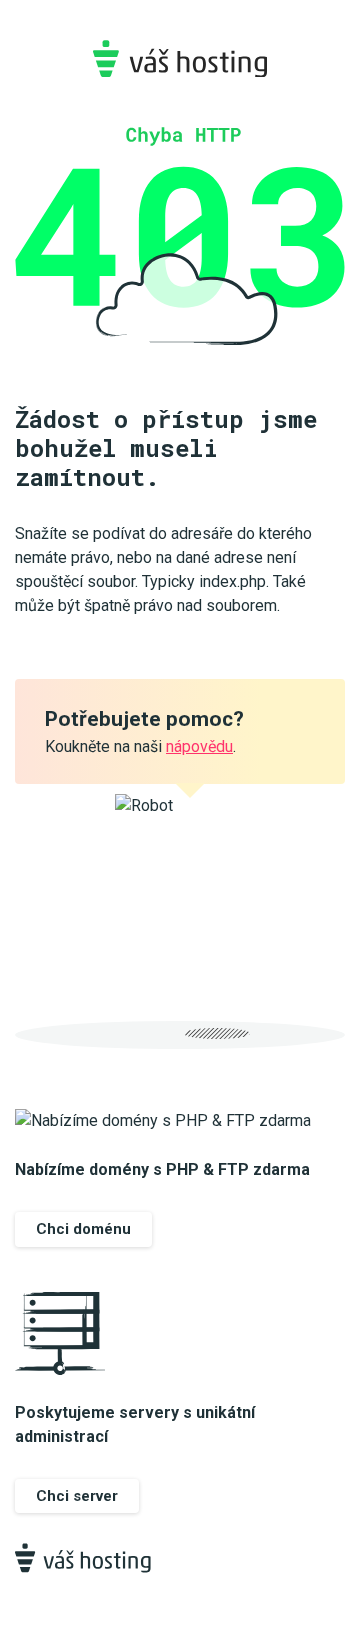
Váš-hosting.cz (180, 58)
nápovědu (199, 746)
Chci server (77, 1496)
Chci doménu (83, 1229)
